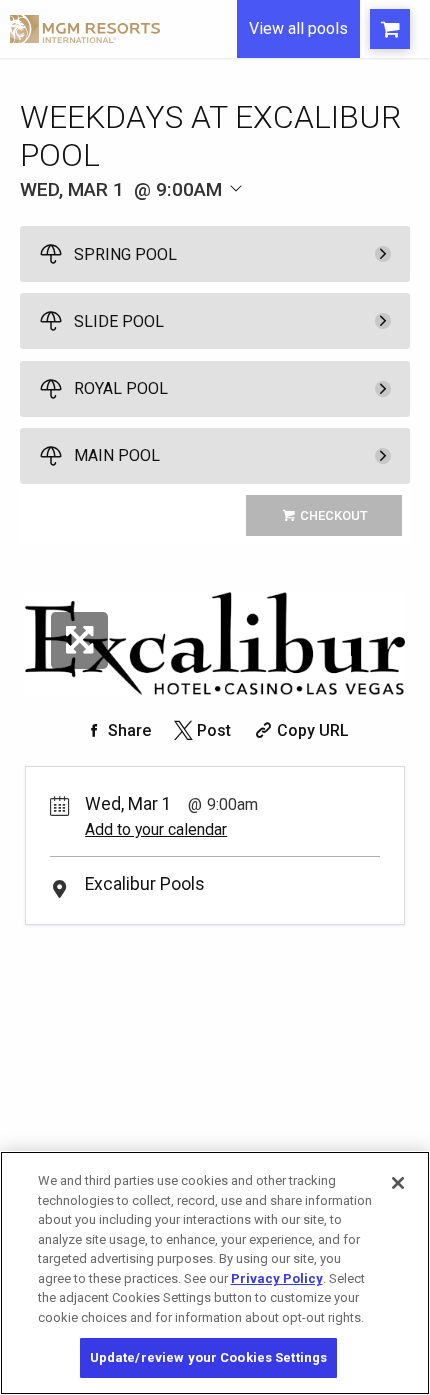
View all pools (298, 28)
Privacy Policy (277, 1278)
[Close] (398, 1183)
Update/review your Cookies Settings (209, 1357)
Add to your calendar (156, 829)
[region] (215, 1273)
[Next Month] (277, 217)
